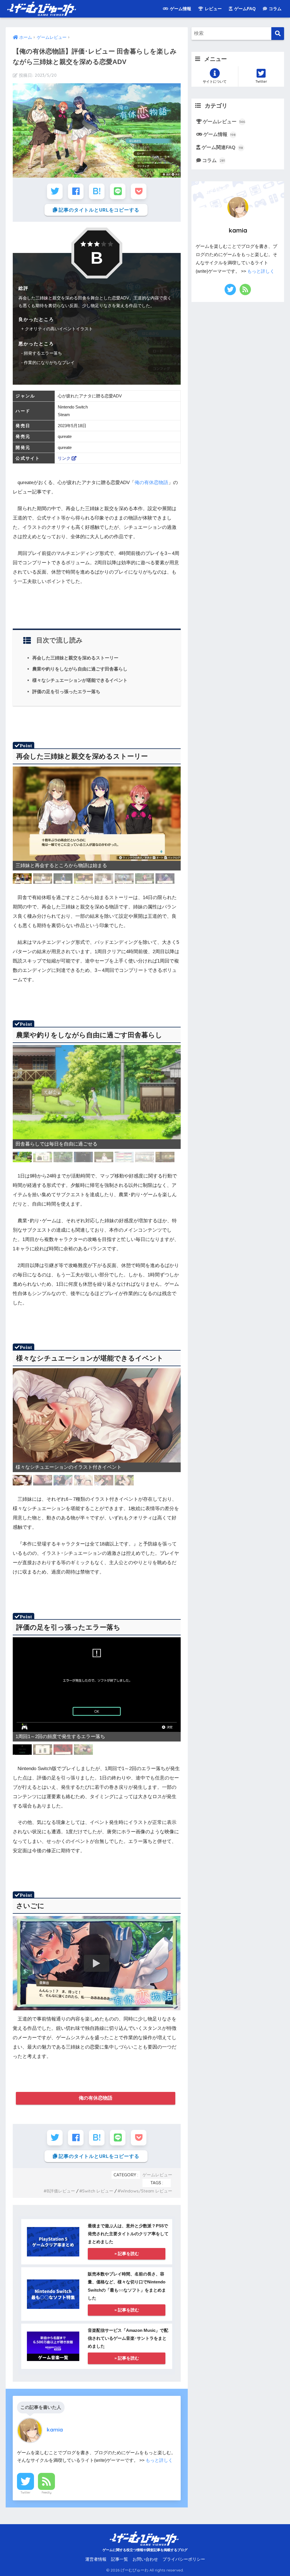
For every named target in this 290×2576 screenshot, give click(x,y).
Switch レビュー (98, 2191)
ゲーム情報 (180, 9)
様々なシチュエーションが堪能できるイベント (80, 680)
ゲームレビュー (157, 2175)
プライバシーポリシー (184, 2559)
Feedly (47, 2492)
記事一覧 (120, 2559)
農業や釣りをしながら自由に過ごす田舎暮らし (80, 669)
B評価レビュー (61, 2191)
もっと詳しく (159, 2460)
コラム (275, 9)
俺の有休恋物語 (151, 483)
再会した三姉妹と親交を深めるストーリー (75, 658)
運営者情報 (96, 2559)
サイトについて (215, 81)
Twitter (25, 2492)
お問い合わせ (145, 2559)
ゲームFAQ (244, 9)
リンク (65, 458)
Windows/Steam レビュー (146, 2191)
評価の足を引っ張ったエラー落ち (66, 691)
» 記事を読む (127, 2254)
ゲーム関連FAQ (222, 147)
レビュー (213, 9)
